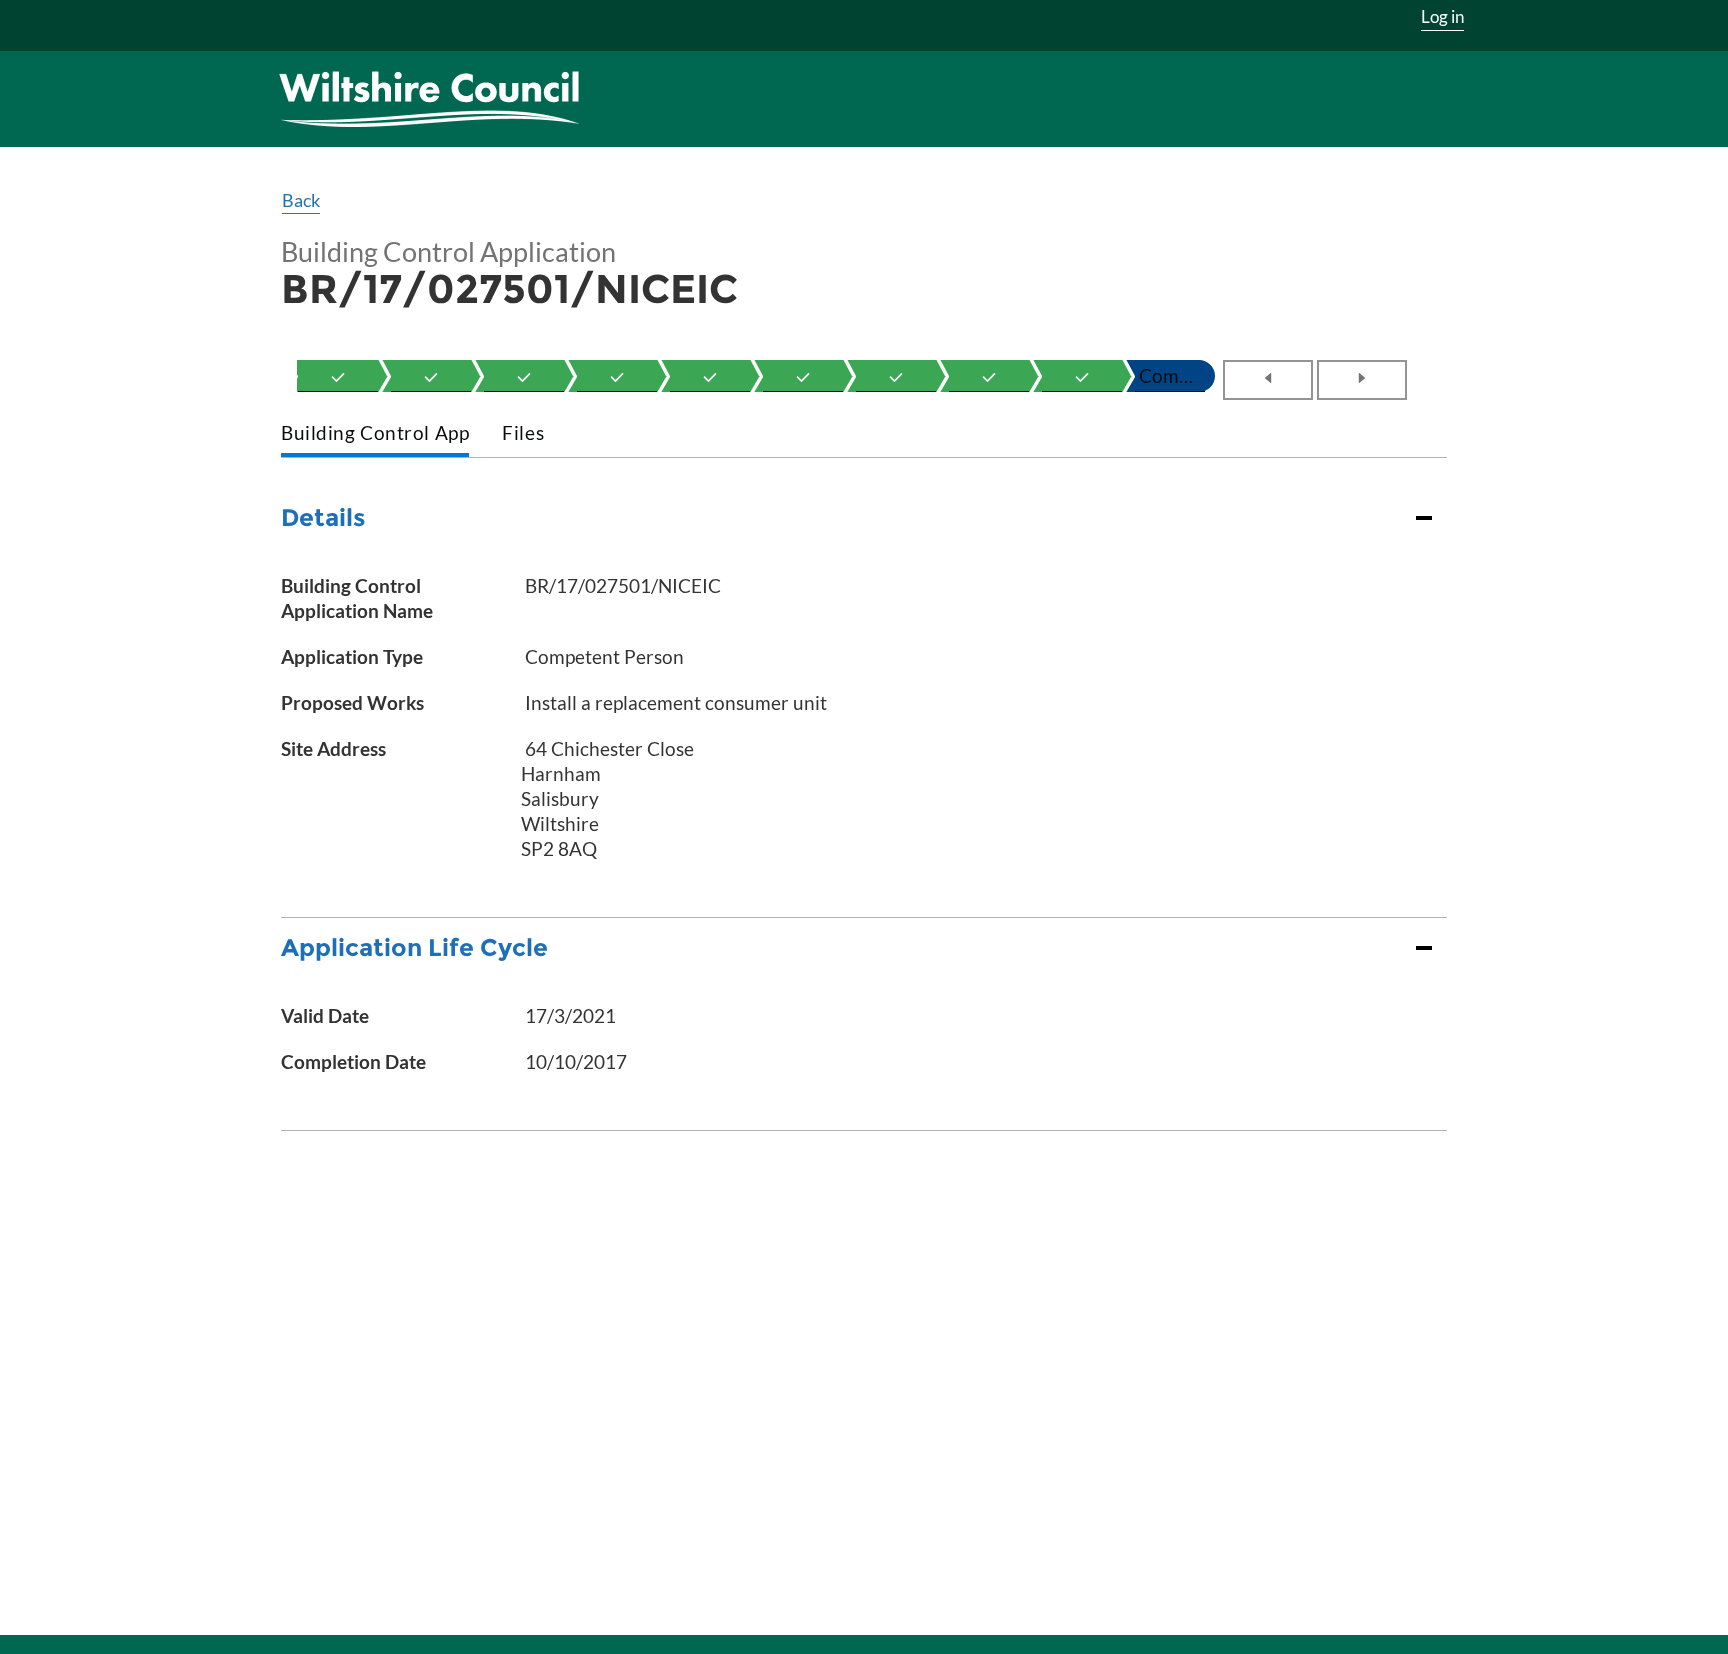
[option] (338, 376)
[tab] (375, 434)
